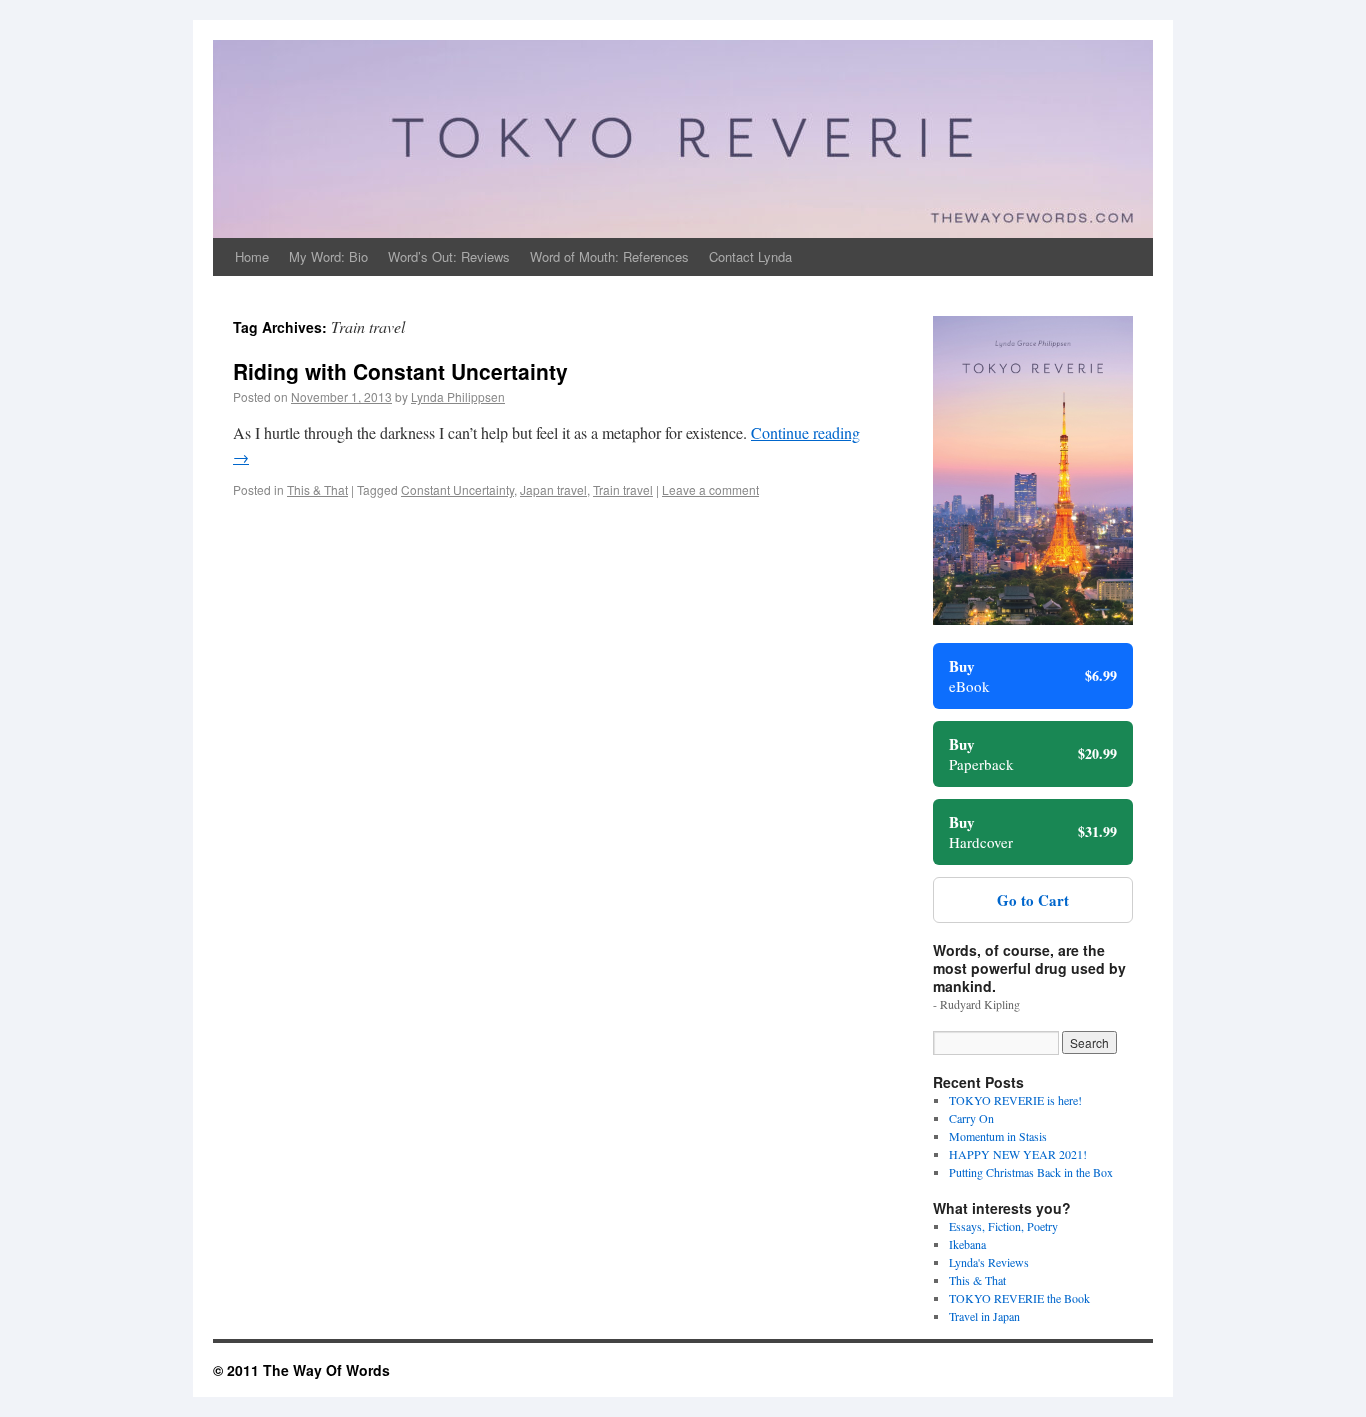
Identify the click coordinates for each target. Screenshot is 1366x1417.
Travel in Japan (984, 1316)
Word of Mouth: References (609, 256)
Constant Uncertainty (457, 489)
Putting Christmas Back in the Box (1031, 1172)
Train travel (623, 489)
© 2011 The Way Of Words (301, 1370)
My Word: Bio (328, 256)
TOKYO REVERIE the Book (1019, 1298)
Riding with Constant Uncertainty (400, 371)
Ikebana (967, 1244)
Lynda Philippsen (458, 396)
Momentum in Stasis (998, 1136)
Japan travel (553, 489)
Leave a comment (710, 489)
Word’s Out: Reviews (449, 256)
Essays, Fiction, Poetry (1003, 1226)
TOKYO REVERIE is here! (1015, 1100)
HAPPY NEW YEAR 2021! (1018, 1154)
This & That (317, 489)
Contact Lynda (750, 256)
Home (252, 256)
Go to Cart (1033, 900)
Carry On (971, 1118)
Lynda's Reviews (989, 1262)
